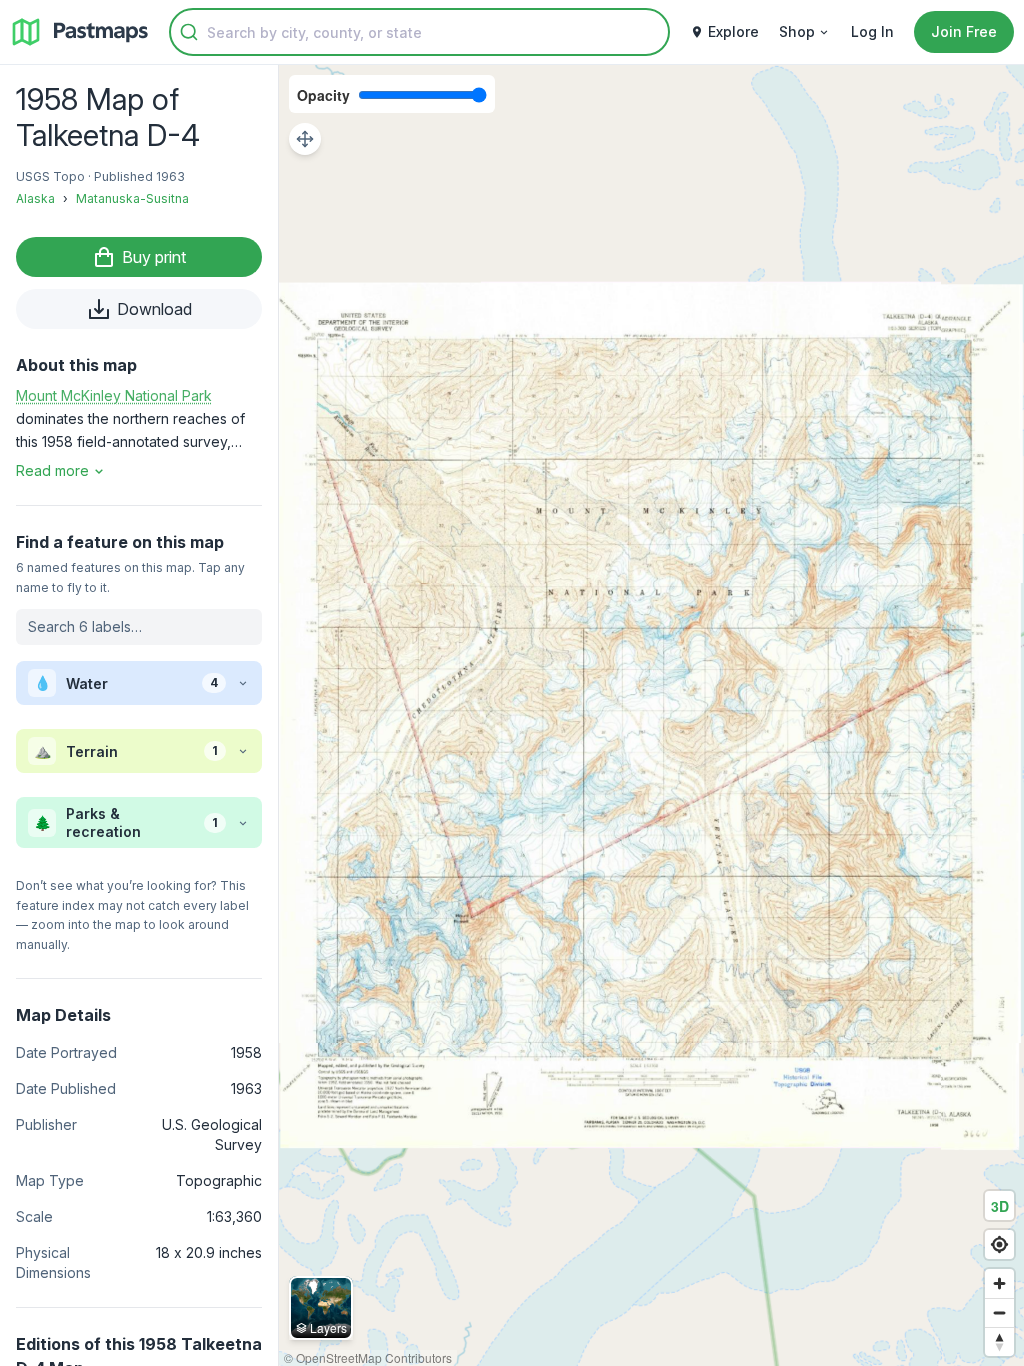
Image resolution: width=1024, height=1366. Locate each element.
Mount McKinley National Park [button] (114, 395)
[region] (651, 715)
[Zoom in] (999, 1283)
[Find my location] (999, 1244)
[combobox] (419, 32)
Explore (733, 31)
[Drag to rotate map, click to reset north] (999, 1341)
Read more (52, 470)
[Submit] (189, 32)
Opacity (323, 95)
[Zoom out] (999, 1312)
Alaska (35, 198)
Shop (797, 31)
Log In (872, 31)
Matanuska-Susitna (132, 198)
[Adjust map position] (305, 139)
